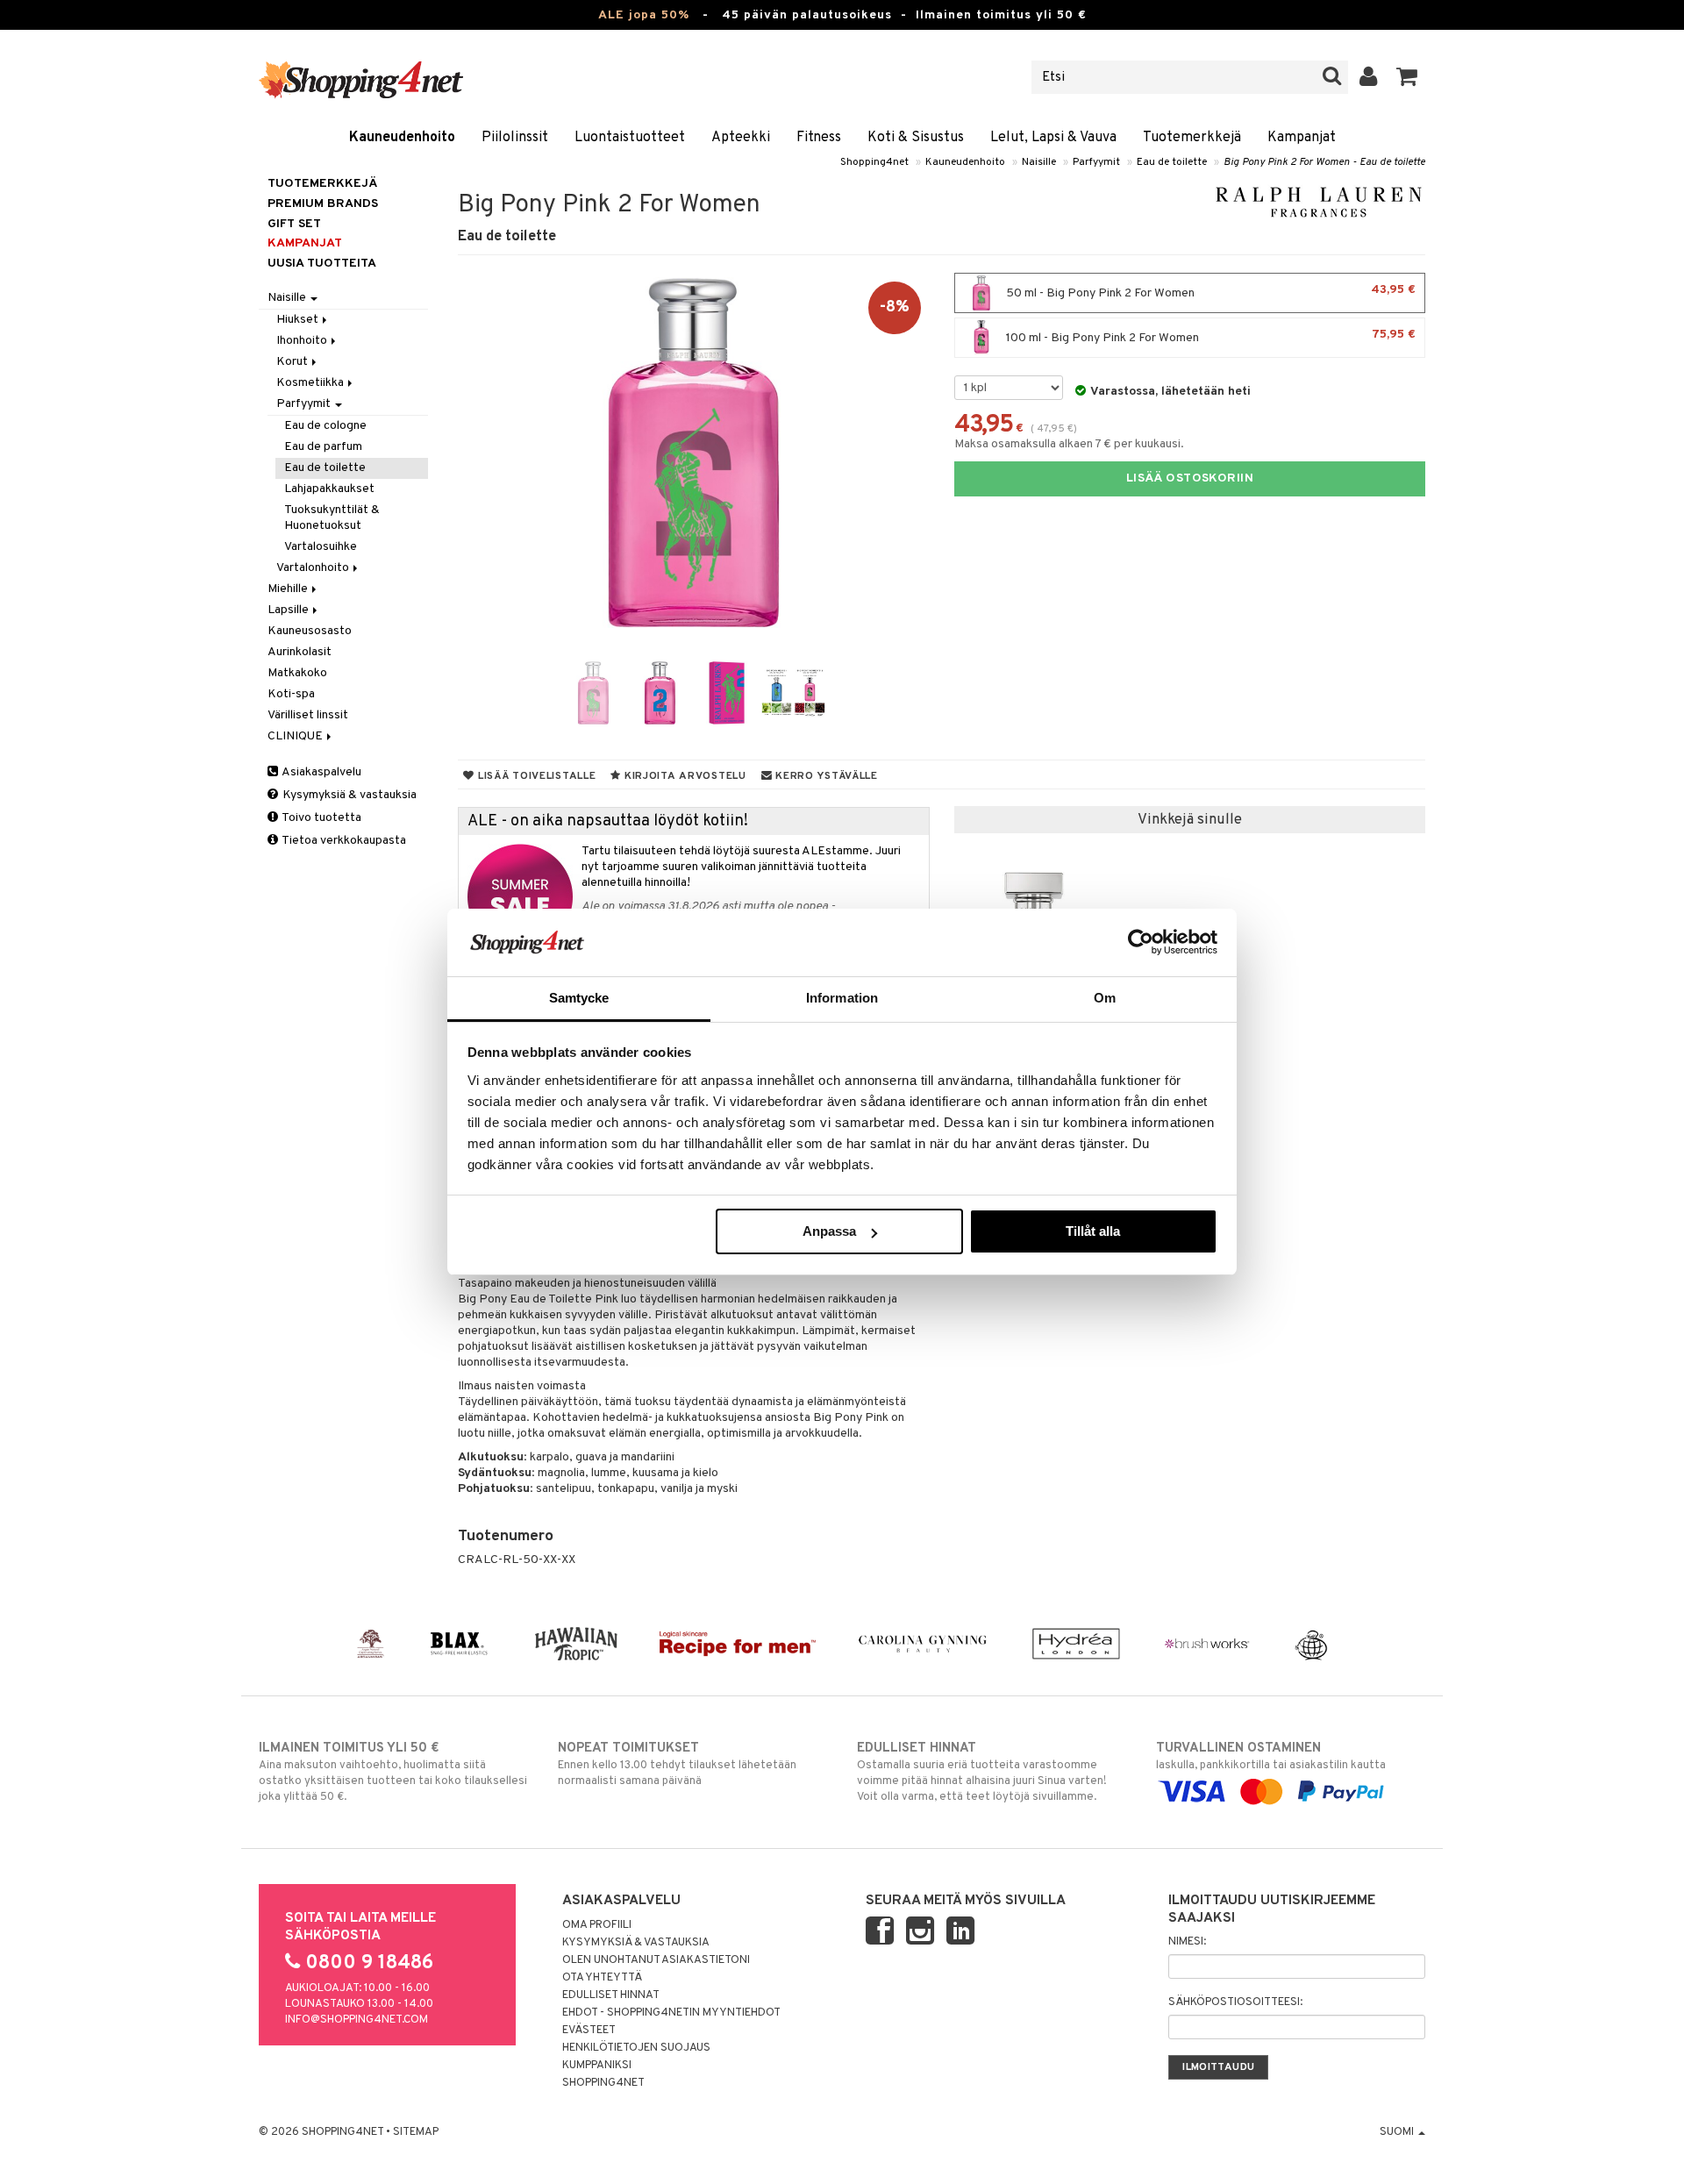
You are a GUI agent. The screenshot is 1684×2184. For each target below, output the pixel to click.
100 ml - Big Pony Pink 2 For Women (1209, 336)
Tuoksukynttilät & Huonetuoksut (332, 518)
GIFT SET (294, 224)
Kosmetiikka (311, 383)
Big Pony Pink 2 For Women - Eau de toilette (1324, 162)
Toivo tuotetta (321, 818)
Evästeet (589, 2031)
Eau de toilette (1172, 162)
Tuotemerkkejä (1192, 138)
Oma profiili (597, 1925)
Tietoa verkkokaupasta (343, 841)
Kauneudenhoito (402, 138)
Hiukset (299, 320)
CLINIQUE (296, 736)
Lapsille (289, 610)
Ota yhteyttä (602, 1978)
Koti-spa (291, 694)
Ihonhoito (303, 341)
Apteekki (741, 138)
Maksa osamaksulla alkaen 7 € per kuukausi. (1069, 444)
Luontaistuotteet (630, 138)
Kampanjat (1302, 138)
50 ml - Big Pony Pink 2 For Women (1209, 292)
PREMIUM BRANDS (323, 204)
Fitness (819, 138)
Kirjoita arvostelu (684, 776)
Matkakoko (297, 673)
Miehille (289, 589)
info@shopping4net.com (357, 2020)
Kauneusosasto (310, 631)
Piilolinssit (515, 138)
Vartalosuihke (321, 547)
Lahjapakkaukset (329, 489)
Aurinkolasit (300, 652)
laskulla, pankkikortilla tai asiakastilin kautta (1271, 1756)
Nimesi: (1187, 1942)
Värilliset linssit (308, 715)
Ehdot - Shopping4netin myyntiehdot (671, 2013)
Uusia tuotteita (322, 264)
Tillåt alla (1093, 1231)
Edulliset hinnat (611, 1995)
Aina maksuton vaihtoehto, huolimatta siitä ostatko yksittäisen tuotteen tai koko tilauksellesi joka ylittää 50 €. (393, 1772)
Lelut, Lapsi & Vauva (1053, 138)
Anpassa (829, 1231)
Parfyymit (1096, 162)
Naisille (1039, 162)
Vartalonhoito (314, 568)
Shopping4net (874, 162)
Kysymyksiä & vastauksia (348, 795)
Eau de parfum (323, 447)
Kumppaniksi (597, 2066)
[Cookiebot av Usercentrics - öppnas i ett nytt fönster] (1141, 942)
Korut (293, 362)
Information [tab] (842, 998)
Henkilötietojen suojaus (636, 2048)
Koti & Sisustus (916, 138)
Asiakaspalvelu (321, 772)
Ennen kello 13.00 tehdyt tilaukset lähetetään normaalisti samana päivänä (677, 1764)
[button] (1407, 77)
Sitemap (416, 2132)
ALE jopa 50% (644, 15)
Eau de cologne (325, 426)
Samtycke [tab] (579, 998)
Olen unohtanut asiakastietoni (656, 1960)
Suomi (1398, 2132)
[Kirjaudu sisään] (1369, 77)
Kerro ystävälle (824, 776)
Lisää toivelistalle (535, 776)
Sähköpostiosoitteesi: (1235, 2002)
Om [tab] (1105, 998)
